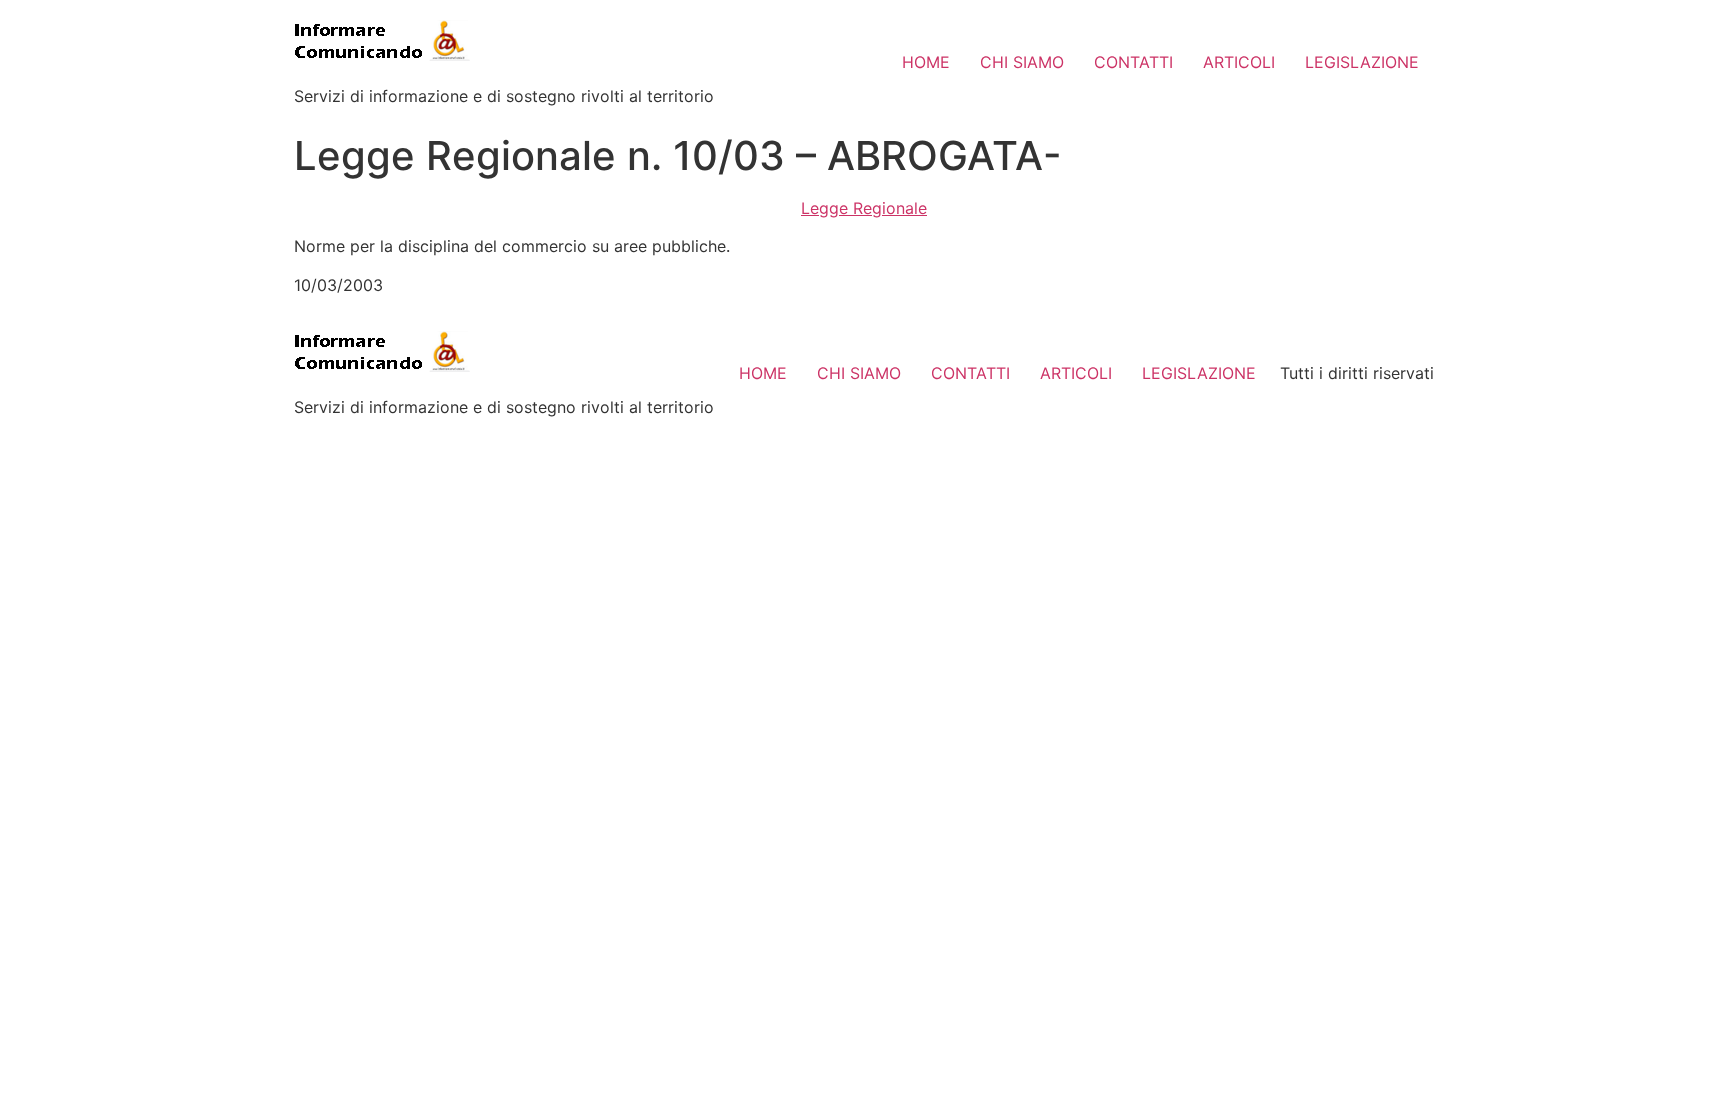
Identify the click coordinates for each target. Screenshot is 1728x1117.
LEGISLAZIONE (1362, 62)
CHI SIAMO (1022, 62)
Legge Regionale (864, 208)
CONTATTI (1133, 62)
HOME (926, 62)
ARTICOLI (1239, 62)
